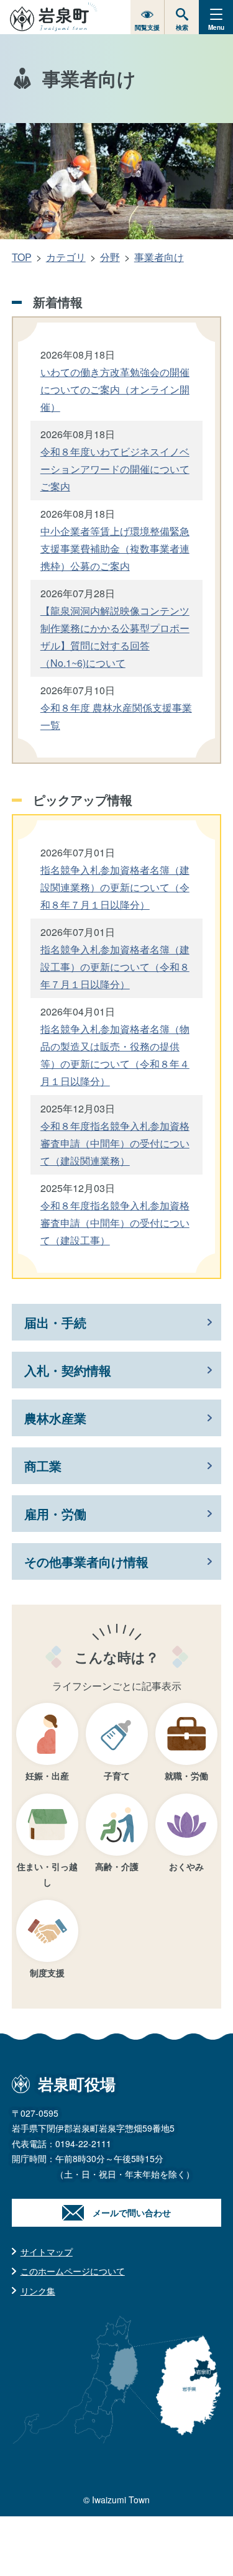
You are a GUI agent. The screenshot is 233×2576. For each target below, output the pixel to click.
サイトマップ (47, 2252)
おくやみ (186, 1866)
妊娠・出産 (47, 1776)
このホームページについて (73, 2271)
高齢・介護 (117, 1866)
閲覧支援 (147, 27)
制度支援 (47, 1973)
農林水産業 (55, 1418)
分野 (110, 257)
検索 (182, 27)
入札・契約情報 (68, 1370)
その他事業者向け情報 (86, 1561)
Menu (216, 27)
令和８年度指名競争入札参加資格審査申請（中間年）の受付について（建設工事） (115, 1223)
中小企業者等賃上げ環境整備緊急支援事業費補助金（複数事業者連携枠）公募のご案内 (115, 548)
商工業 (43, 1466)
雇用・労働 (55, 1514)
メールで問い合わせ (132, 2212)
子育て (117, 1776)
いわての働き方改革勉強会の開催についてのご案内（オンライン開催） (115, 389)
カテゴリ (66, 257)
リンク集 (38, 2291)
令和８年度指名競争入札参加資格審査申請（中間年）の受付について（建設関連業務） (115, 1143)
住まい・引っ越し (47, 1874)
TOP (22, 257)
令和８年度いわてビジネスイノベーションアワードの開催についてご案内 (115, 469)
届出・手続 (55, 1322)
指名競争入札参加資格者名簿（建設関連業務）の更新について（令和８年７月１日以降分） (115, 887)
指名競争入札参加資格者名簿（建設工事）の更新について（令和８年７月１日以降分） (115, 967)
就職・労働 (186, 1776)
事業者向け (159, 257)
